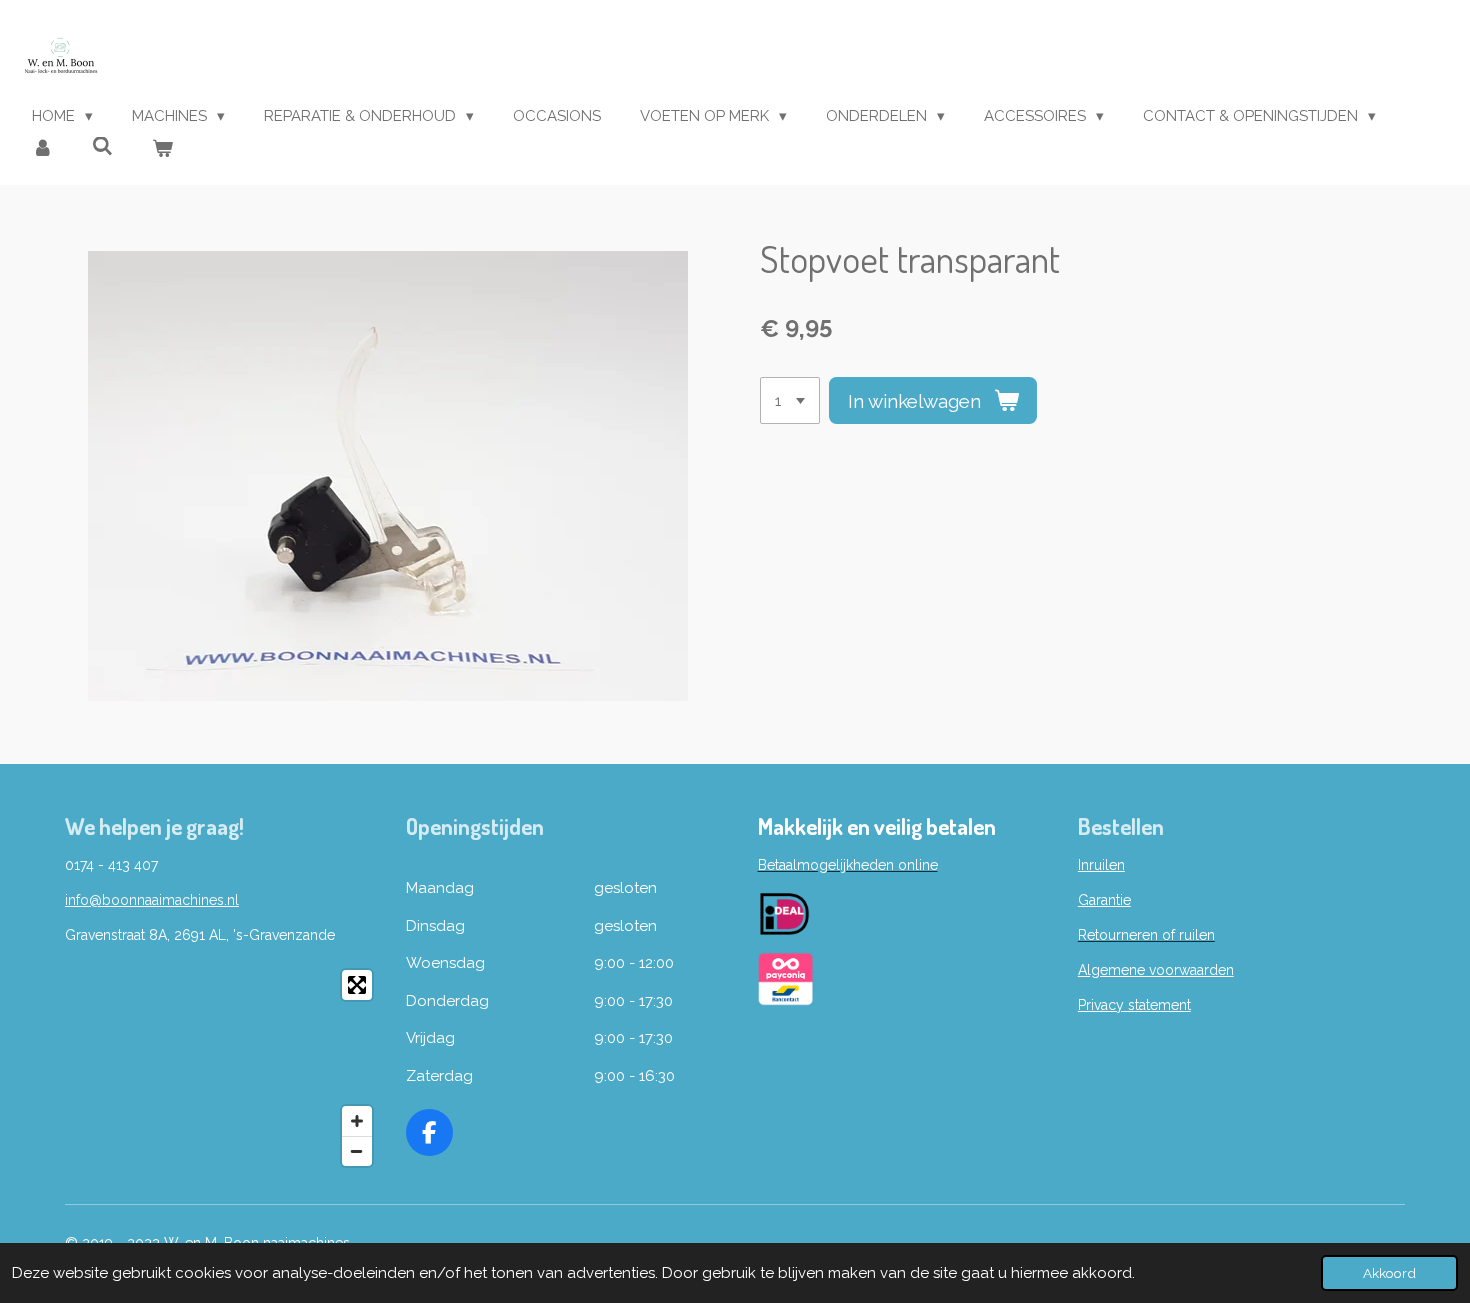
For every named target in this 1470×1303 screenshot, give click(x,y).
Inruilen (1101, 865)
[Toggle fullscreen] (357, 985)
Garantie (1104, 900)
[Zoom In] (357, 1121)
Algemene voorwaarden (1156, 970)
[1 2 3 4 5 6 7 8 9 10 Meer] (790, 400)
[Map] (223, 1068)
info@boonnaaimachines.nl (152, 900)
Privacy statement (1134, 1005)
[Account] (42, 149)
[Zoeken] (102, 147)
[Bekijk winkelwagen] (162, 149)
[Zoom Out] (357, 1151)
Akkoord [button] (1389, 1273)
